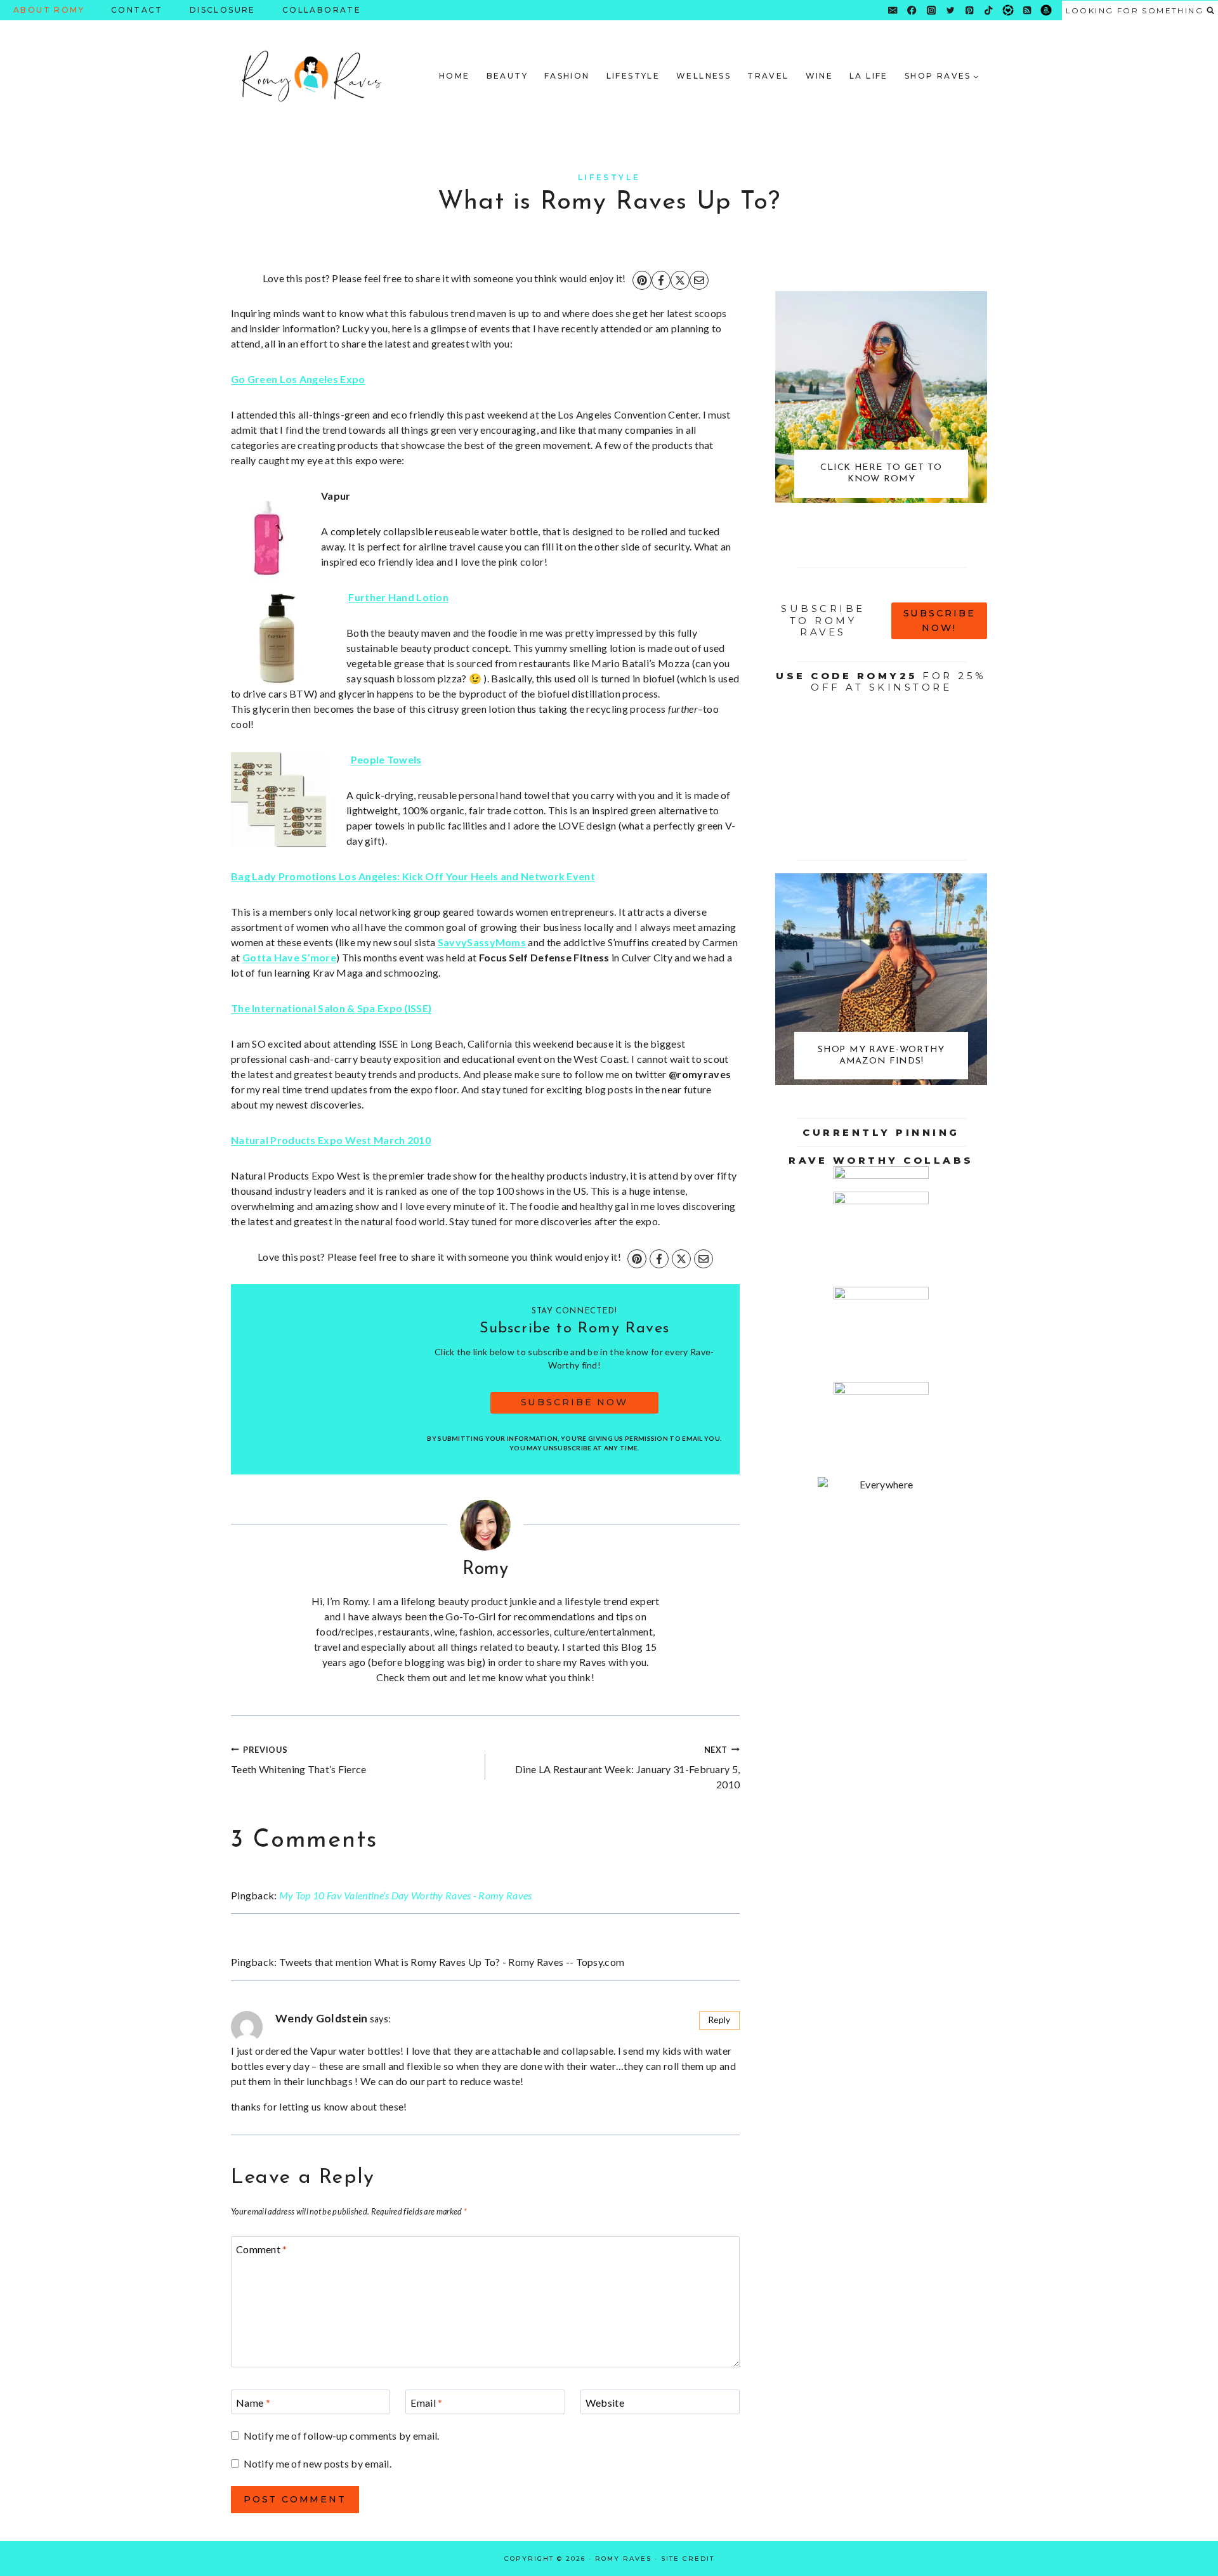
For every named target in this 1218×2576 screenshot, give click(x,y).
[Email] (893, 10)
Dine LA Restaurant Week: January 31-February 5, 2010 (627, 1767)
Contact (137, 10)
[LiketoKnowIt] (1008, 10)
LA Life (869, 76)
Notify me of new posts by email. (318, 2463)
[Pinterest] (970, 10)
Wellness (704, 76)
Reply (719, 2020)
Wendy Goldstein (322, 2018)
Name (253, 2402)
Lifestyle (633, 76)
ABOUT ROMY (49, 10)
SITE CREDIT (688, 2559)
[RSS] (1027, 10)
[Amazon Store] (1046, 10)
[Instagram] (931, 10)
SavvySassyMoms (482, 942)
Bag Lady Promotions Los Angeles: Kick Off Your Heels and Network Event (413, 876)
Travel (768, 76)
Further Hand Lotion (398, 597)
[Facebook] (912, 10)
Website (605, 2402)
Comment (262, 2248)
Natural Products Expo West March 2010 (331, 1140)
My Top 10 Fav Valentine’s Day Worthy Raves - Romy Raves (406, 1895)
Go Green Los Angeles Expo (298, 379)
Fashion (567, 76)
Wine (820, 76)
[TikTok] (989, 10)
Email (426, 2402)
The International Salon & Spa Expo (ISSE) (331, 1008)
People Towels (386, 759)
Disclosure (223, 10)
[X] (680, 280)
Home (455, 76)
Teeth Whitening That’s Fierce (299, 1760)
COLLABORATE (322, 10)
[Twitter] (951, 10)
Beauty (507, 76)
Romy (486, 1569)
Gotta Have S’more (289, 957)
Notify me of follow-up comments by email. (342, 2436)
